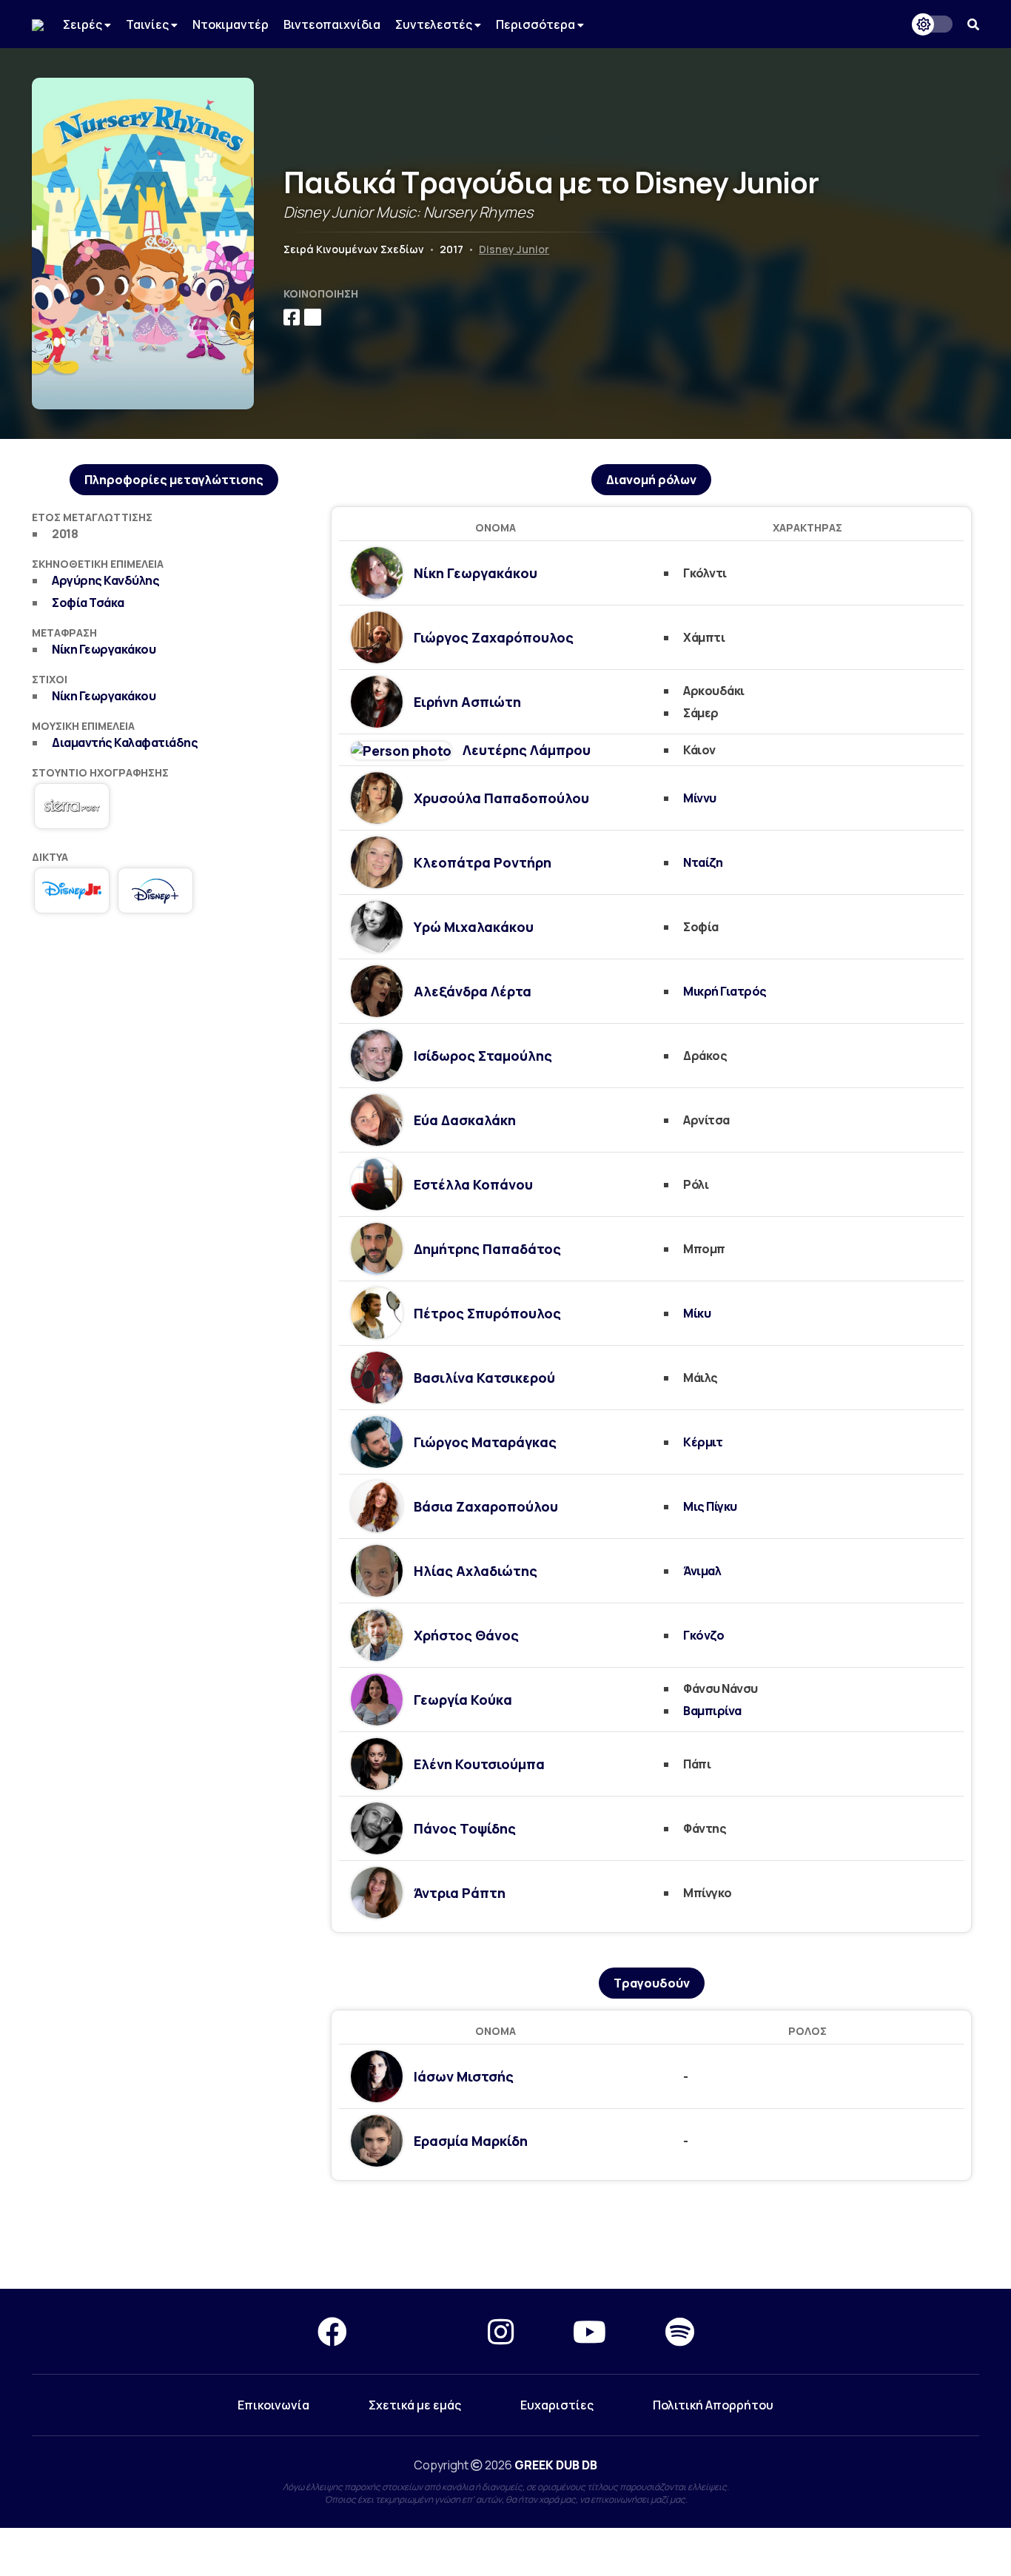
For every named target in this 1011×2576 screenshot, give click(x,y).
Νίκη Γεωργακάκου (104, 649)
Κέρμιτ (703, 1442)
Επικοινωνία (273, 2405)
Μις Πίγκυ (710, 1506)
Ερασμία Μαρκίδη (471, 2141)
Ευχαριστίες (557, 2405)
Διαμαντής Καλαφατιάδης (125, 742)
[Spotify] (680, 2331)
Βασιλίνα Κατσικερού (484, 1378)
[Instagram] (501, 2331)
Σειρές (84, 24)
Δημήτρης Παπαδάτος (487, 1249)
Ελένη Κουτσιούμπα (479, 1764)
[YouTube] (590, 2331)
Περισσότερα (537, 24)
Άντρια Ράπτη (460, 1893)
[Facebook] (332, 2331)
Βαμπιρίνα (712, 1711)
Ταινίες (148, 24)
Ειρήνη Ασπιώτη (467, 702)
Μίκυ (697, 1313)
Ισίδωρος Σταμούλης (483, 1056)
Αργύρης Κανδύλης (105, 580)
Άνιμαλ (702, 1571)
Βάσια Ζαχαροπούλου (486, 1506)
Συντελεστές (435, 24)
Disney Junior (514, 249)
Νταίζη (703, 862)
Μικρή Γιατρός (725, 991)
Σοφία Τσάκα (88, 603)
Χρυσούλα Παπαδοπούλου (501, 798)
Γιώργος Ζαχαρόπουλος (494, 637)
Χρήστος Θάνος (466, 1635)
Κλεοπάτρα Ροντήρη (483, 862)
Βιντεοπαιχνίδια (332, 24)
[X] (417, 2331)
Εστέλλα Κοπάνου (473, 1184)
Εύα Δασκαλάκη (465, 1120)
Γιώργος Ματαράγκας (485, 1442)
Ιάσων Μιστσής (464, 2076)
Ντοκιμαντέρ (231, 24)
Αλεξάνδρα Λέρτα (473, 991)
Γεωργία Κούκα (463, 1700)
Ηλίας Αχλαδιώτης (476, 1571)
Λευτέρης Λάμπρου (527, 750)
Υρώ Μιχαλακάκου (474, 927)
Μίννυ (700, 798)
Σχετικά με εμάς (415, 2405)
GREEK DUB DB (556, 2465)
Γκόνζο (703, 1635)
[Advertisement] (174, 1039)
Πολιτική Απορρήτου (713, 2405)
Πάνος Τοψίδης (465, 1828)
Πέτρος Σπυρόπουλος (487, 1313)
